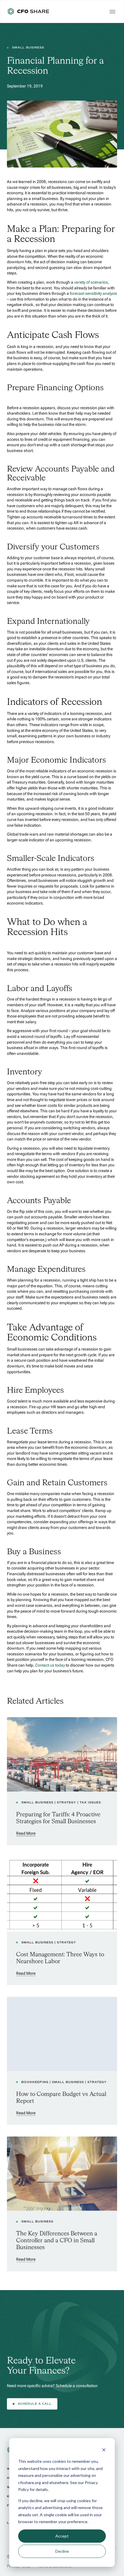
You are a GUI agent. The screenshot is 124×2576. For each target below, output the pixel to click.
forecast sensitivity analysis (93, 294)
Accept (62, 2536)
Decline (62, 2551)
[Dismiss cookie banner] (104, 2451)
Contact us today (50, 1665)
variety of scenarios (91, 282)
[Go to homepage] (28, 11)
